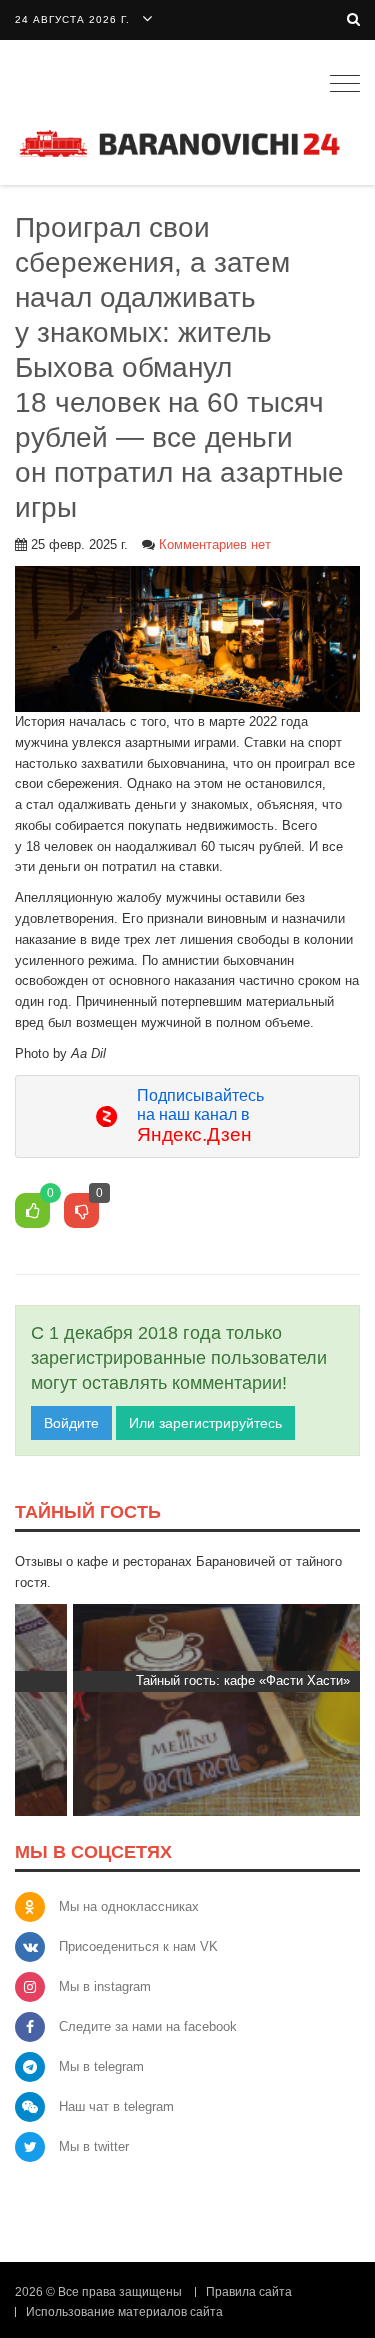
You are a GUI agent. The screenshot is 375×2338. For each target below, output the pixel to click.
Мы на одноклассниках (129, 1906)
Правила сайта (249, 2292)
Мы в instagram (105, 1986)
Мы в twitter (94, 2146)
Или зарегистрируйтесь (205, 1423)
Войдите (71, 1423)
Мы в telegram (101, 2066)
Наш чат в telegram (116, 2106)
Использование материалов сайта (124, 2312)
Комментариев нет (215, 544)
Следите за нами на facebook (148, 2026)
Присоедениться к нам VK (138, 1946)
